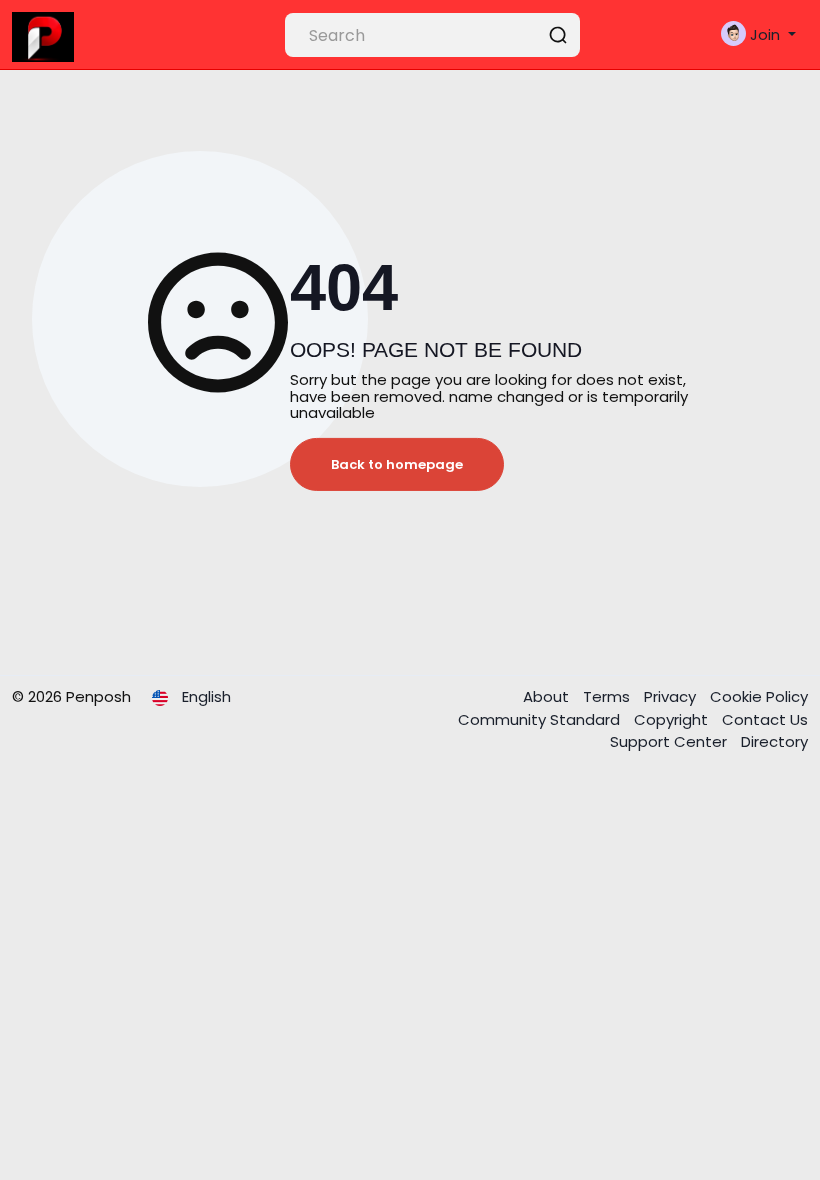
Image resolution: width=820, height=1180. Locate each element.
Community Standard (541, 719)
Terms (608, 696)
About (548, 696)
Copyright (673, 719)
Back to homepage (397, 464)
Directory (774, 741)
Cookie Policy (759, 696)
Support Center (670, 741)
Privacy (672, 696)
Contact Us (765, 719)
